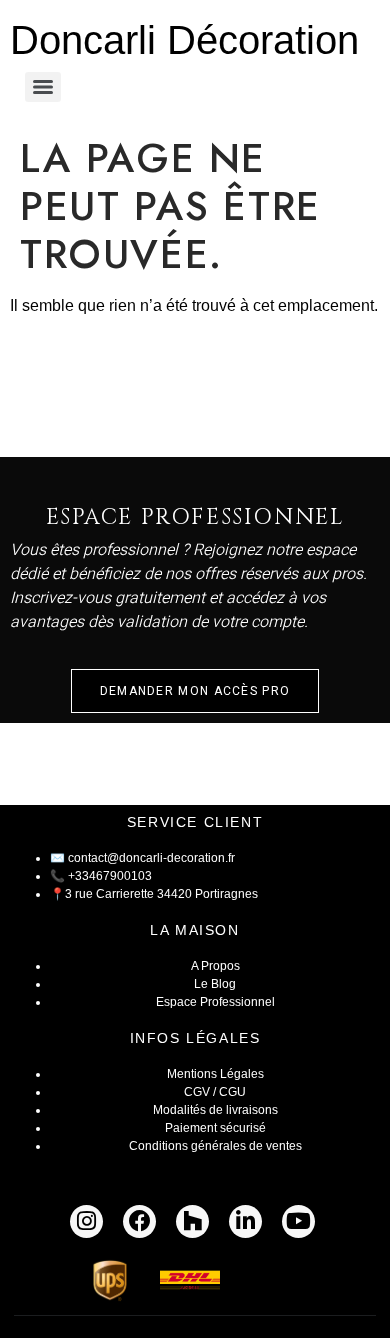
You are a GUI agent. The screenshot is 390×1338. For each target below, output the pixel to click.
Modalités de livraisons (215, 1110)
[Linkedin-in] (245, 1221)
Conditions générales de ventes (215, 1146)
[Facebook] (139, 1221)
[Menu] (43, 87)
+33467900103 (110, 876)
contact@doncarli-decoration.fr (151, 858)
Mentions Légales (215, 1074)
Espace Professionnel (215, 1002)
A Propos (215, 966)
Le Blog (215, 984)
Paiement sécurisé (215, 1128)
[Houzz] (192, 1221)
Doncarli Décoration (184, 40)
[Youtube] (298, 1221)
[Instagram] (86, 1221)
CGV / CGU (215, 1092)
